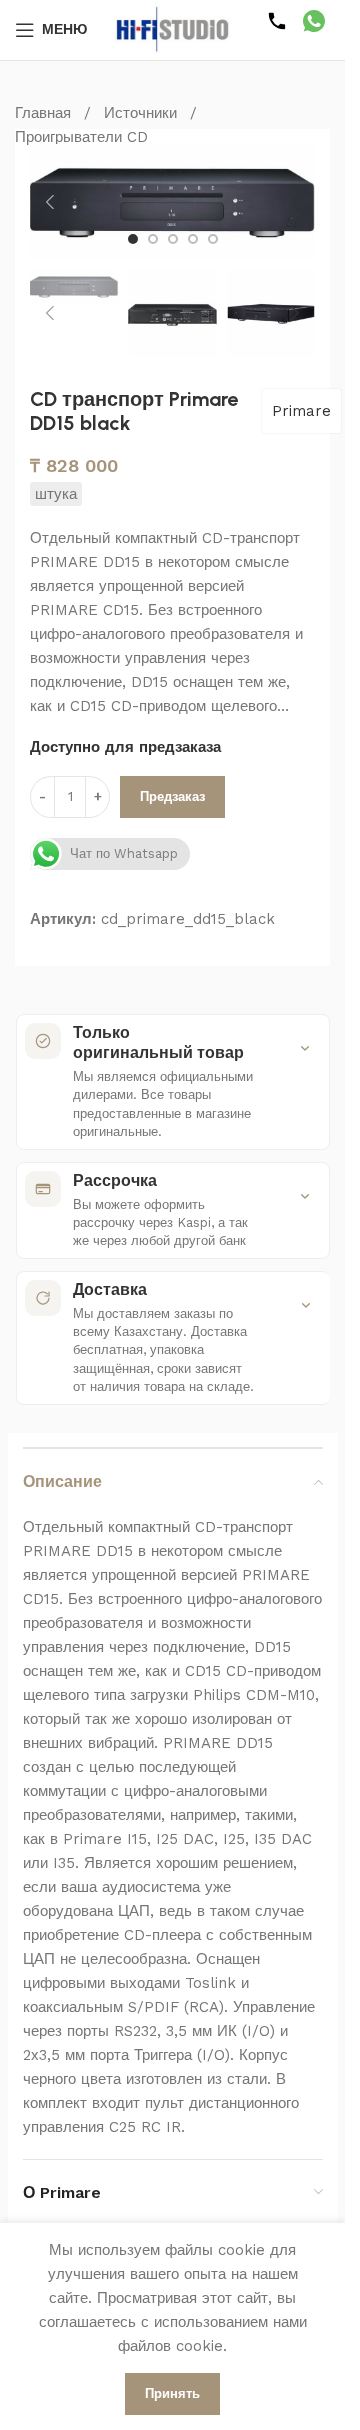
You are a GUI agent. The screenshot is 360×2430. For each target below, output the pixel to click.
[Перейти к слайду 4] (193, 239)
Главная (43, 113)
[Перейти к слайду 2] (153, 239)
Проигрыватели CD (81, 137)
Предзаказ (172, 796)
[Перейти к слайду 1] (133, 239)
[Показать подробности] (305, 1048)
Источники (140, 113)
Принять (172, 2393)
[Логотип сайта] (173, 29)
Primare (301, 411)
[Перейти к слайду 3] (173, 239)
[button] (50, 202)
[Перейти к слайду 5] (213, 239)
